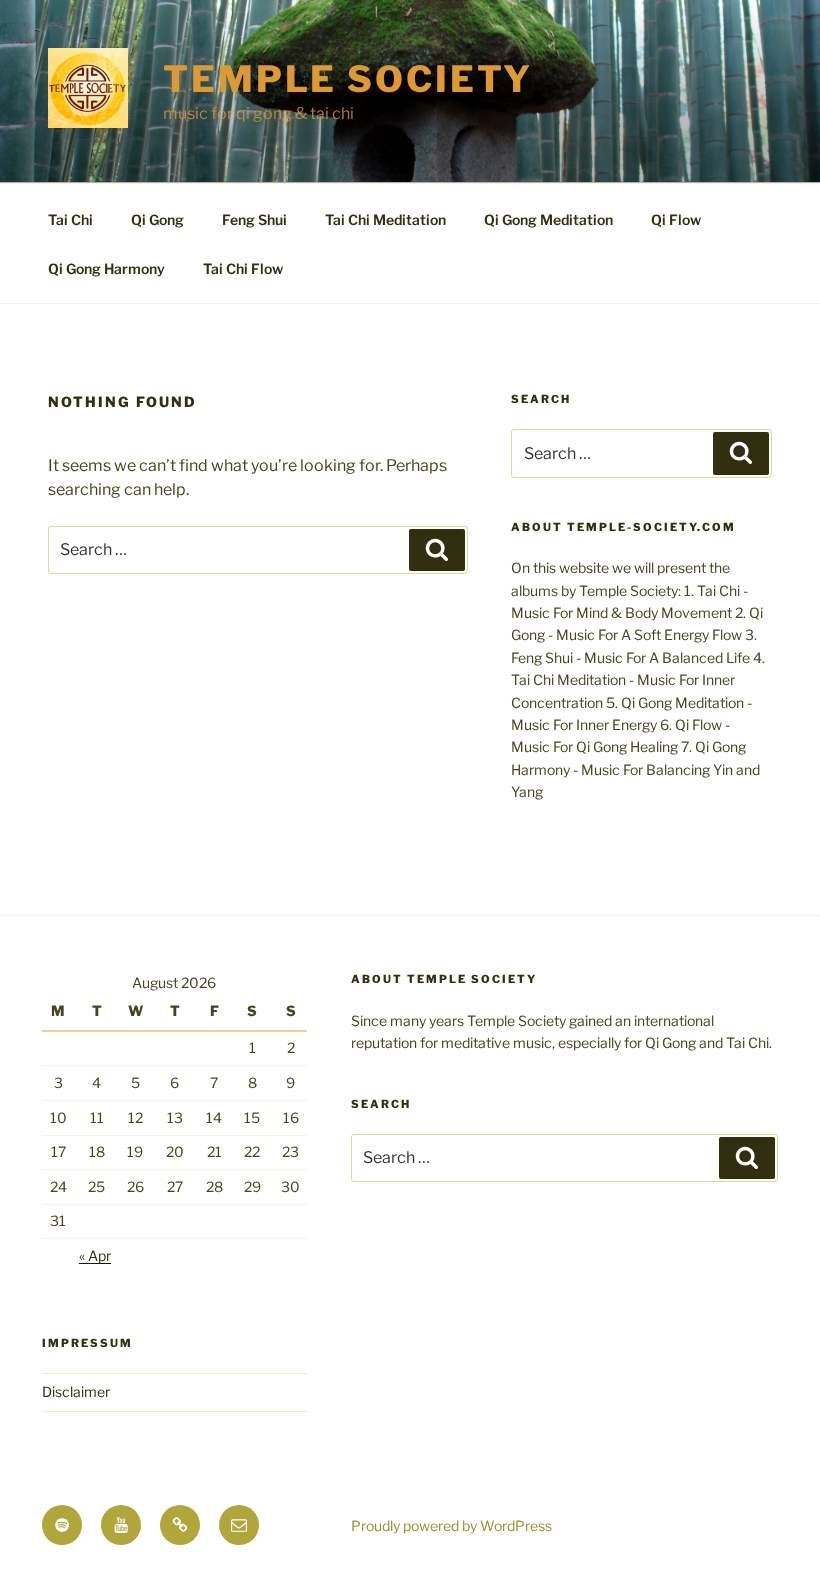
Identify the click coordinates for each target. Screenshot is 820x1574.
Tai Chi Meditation (385, 219)
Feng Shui (254, 219)
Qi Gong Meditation (548, 219)
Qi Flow (676, 219)
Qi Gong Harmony (106, 268)
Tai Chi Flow (243, 268)
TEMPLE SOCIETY (348, 79)
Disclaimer (76, 1391)
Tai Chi (70, 219)
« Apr (95, 1255)
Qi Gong (157, 219)
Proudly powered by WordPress (451, 1525)
